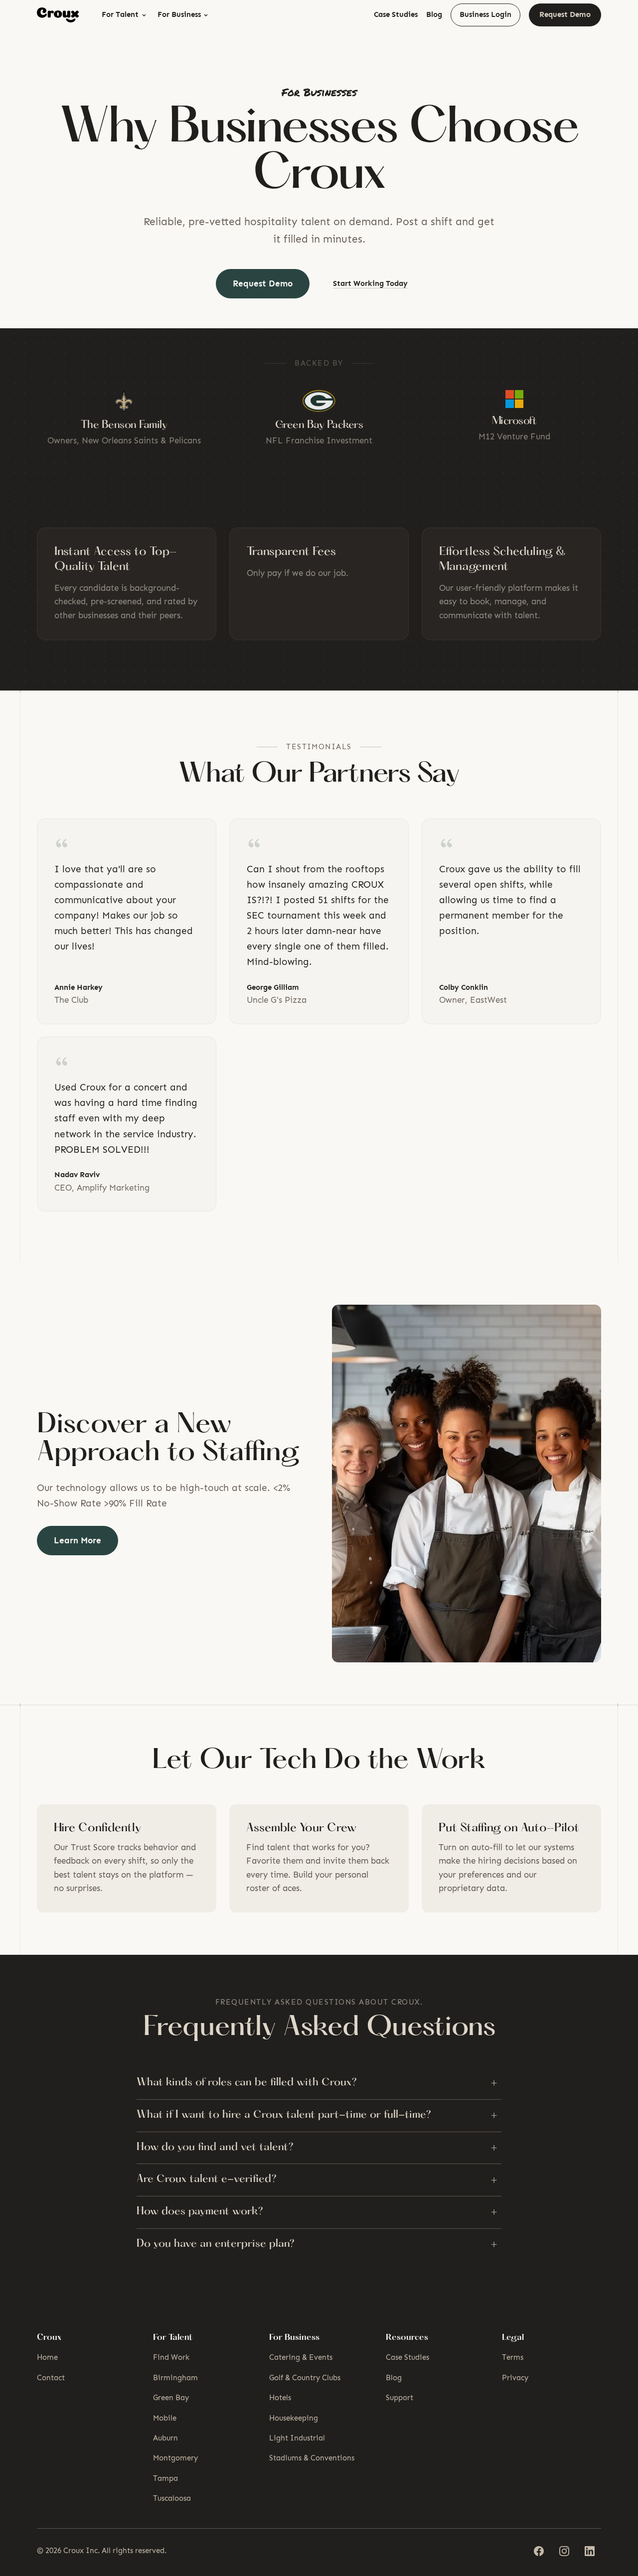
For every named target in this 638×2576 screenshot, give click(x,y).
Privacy (515, 2378)
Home (47, 2357)
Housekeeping (294, 2418)
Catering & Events (301, 2357)
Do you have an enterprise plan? (317, 2244)
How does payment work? (317, 2212)
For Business (179, 14)
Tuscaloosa (172, 2498)
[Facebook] (539, 2551)
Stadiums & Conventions (312, 2458)
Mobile (165, 2418)
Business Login (485, 14)
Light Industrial (297, 2438)
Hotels (280, 2398)
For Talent (120, 14)
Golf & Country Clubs (305, 2378)
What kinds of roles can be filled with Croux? (317, 2083)
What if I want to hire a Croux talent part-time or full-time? (317, 2115)
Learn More (78, 1540)
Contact (51, 2378)
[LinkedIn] (589, 2551)
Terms (513, 2357)
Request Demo (565, 14)
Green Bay (171, 2398)
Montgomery (175, 2458)
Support (399, 2398)
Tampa (165, 2478)
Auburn (165, 2438)
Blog (434, 14)
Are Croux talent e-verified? (317, 2180)
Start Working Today (370, 283)
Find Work (171, 2357)
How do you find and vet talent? (317, 2148)
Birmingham (175, 2378)
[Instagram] (564, 2551)
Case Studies (396, 14)
